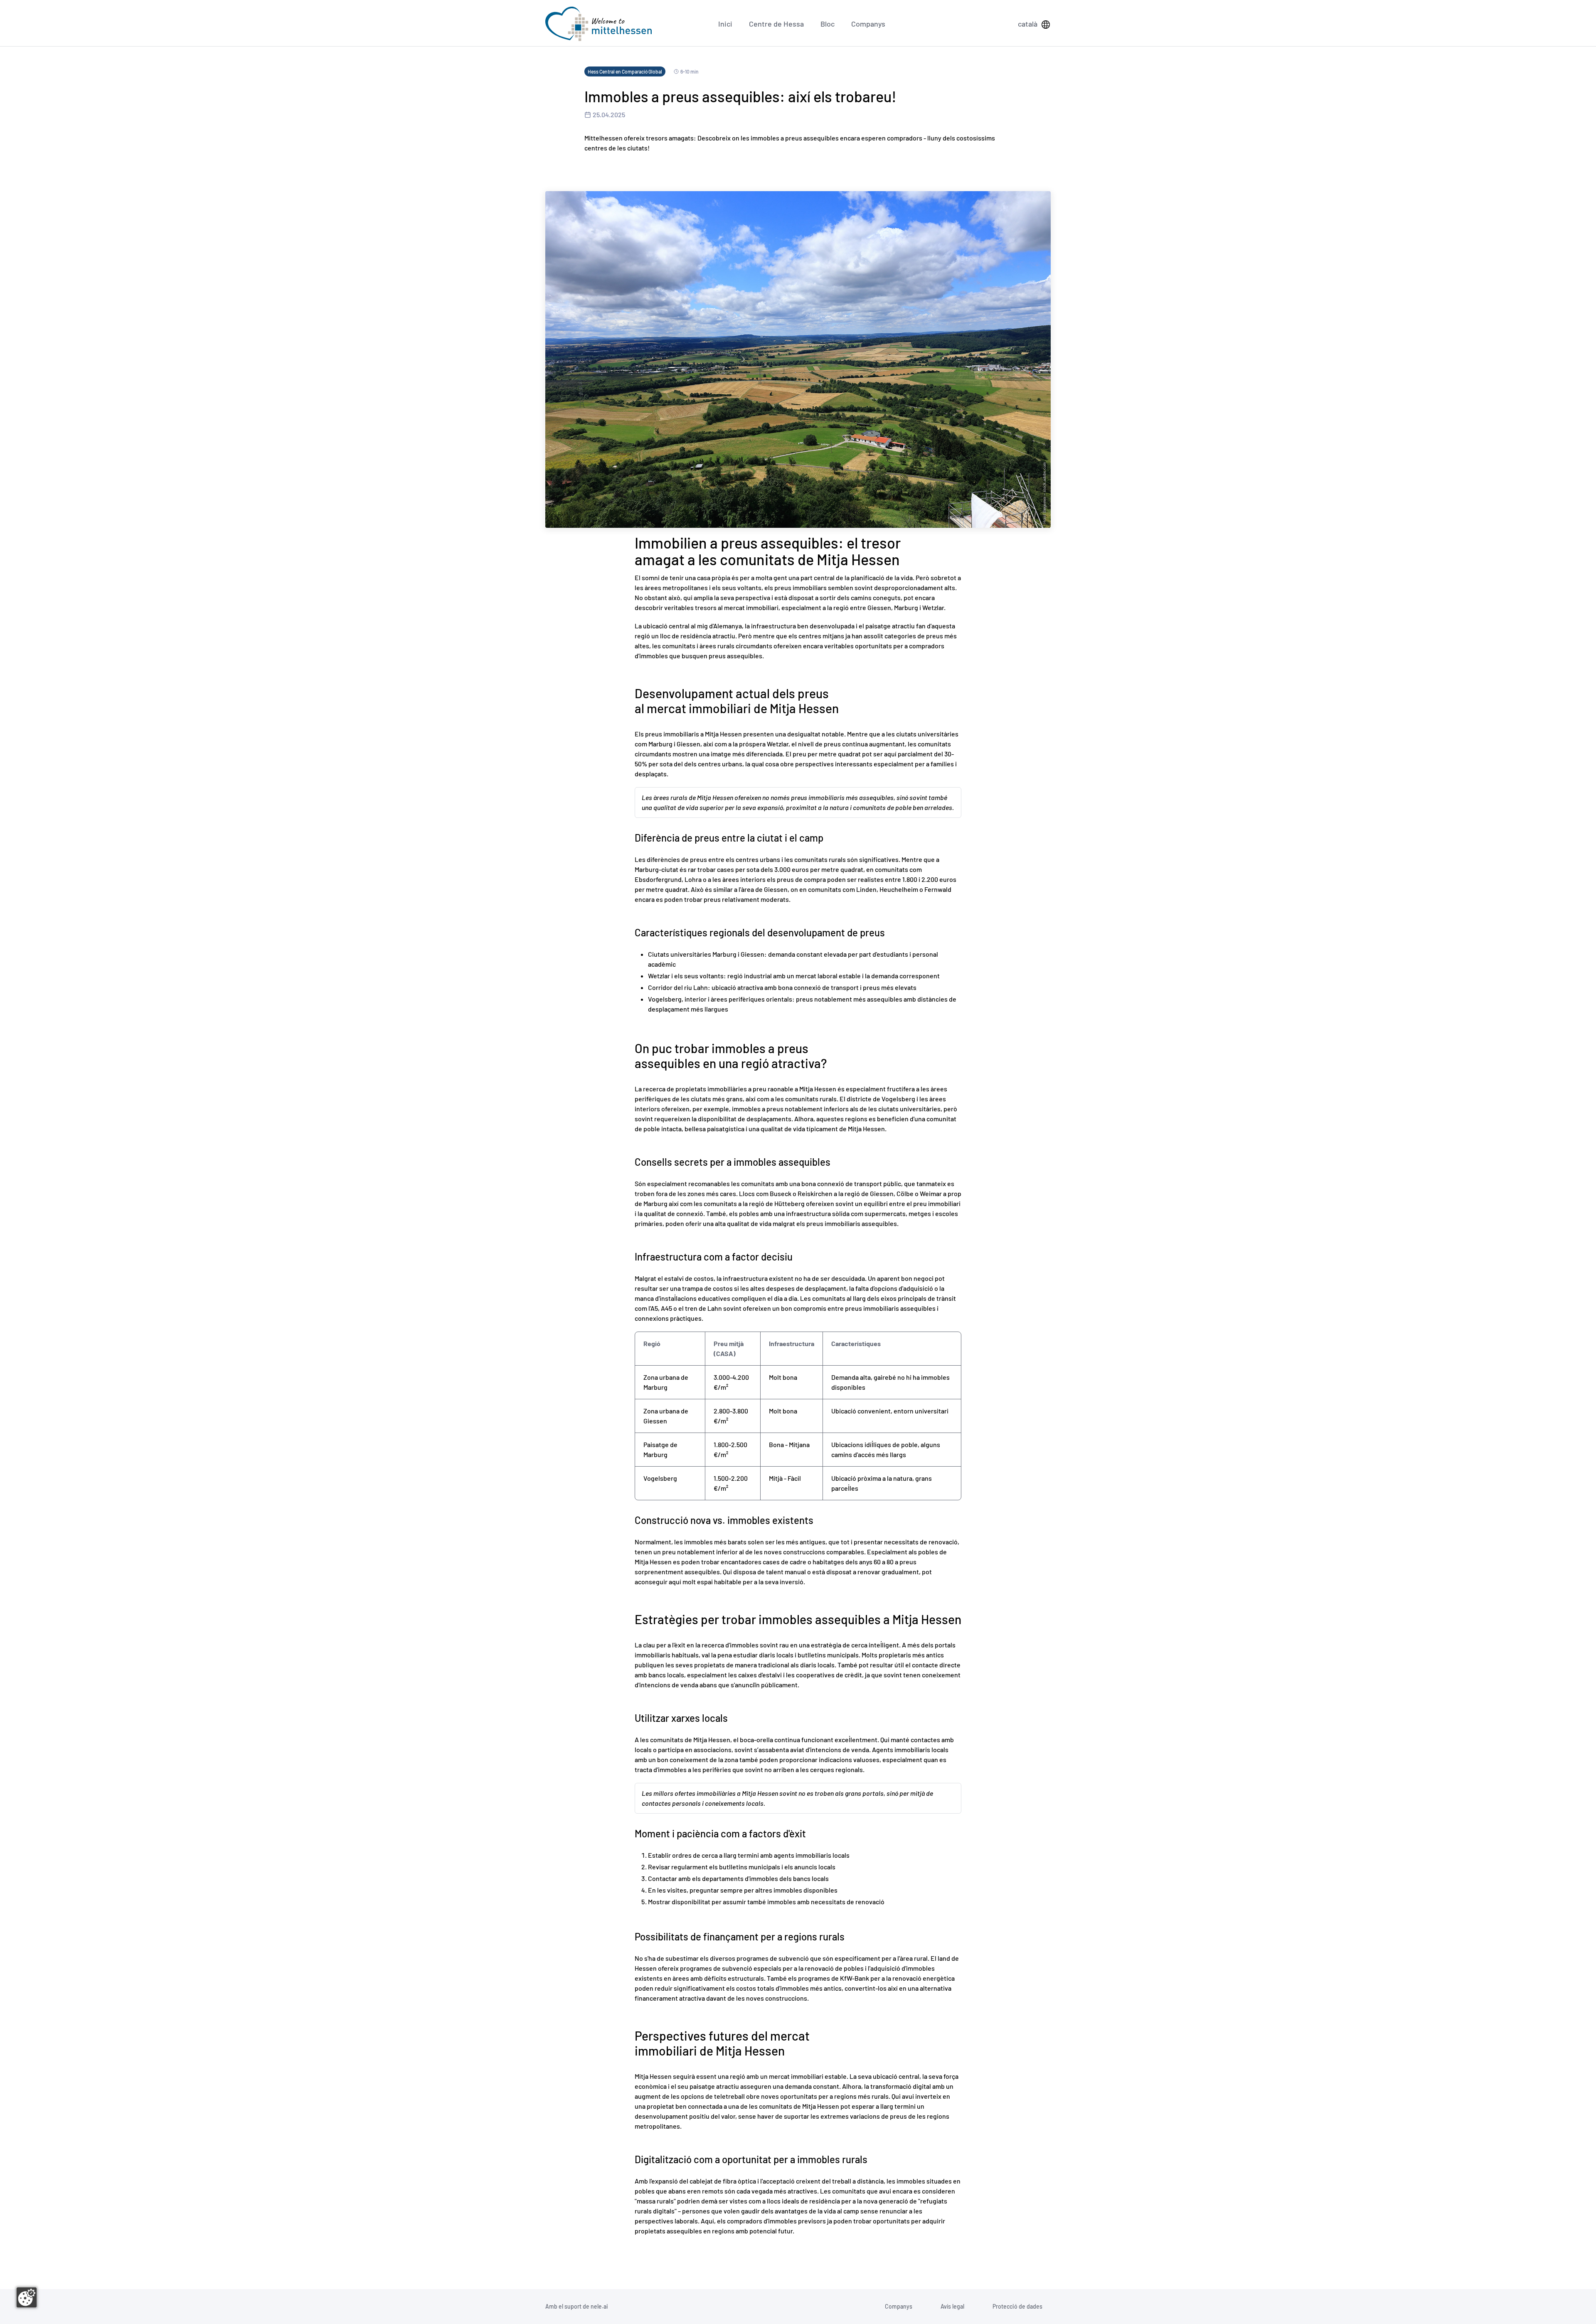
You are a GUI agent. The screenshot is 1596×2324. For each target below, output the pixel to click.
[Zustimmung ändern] (27, 2297)
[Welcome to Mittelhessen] (598, 24)
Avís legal (952, 2306)
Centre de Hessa (776, 24)
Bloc (828, 24)
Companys (868, 24)
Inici (725, 24)
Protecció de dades (1017, 2306)
